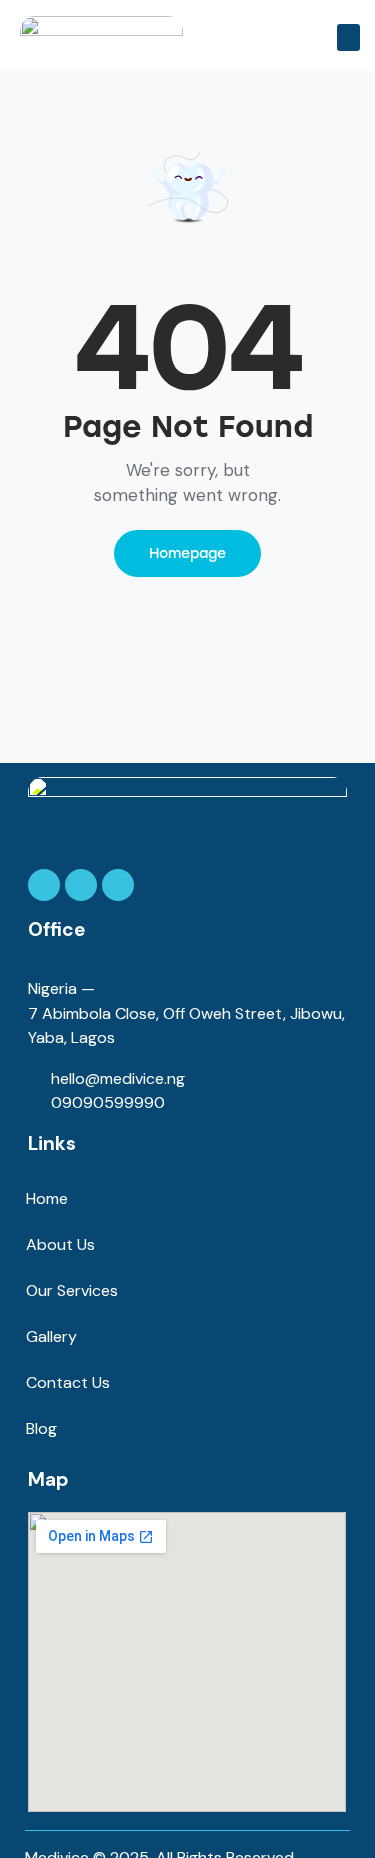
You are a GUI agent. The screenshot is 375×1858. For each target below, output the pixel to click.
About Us (60, 1244)
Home (47, 1198)
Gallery (51, 1336)
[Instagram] (81, 885)
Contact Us (68, 1382)
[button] (348, 37)
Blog (41, 1428)
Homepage (187, 553)
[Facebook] (44, 885)
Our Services (72, 1290)
